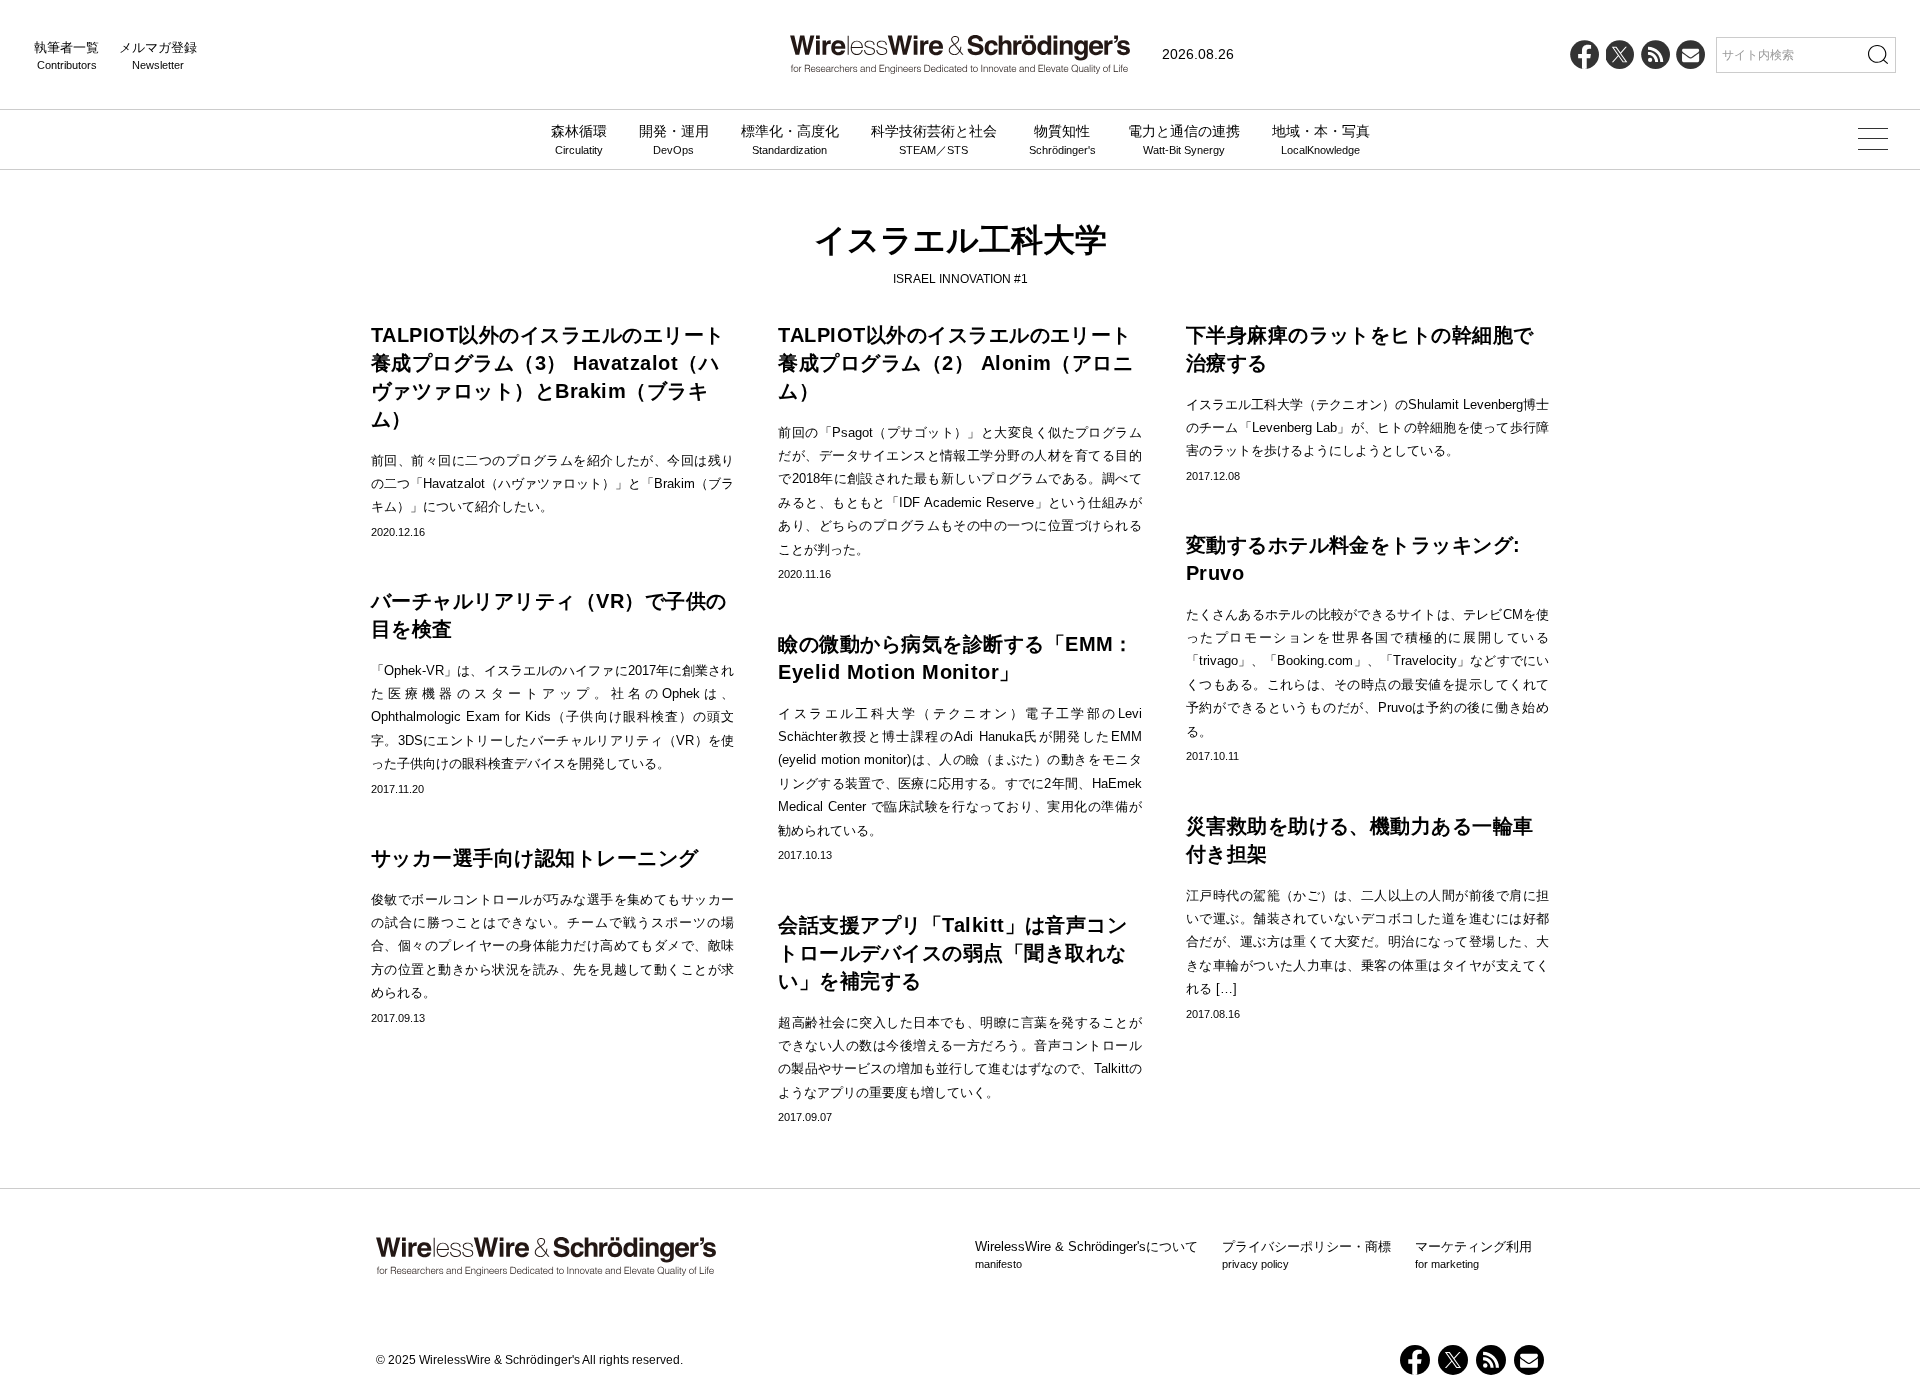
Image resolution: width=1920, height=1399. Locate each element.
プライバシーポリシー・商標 (1306, 1255)
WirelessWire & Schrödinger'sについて (1086, 1255)
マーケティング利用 (1473, 1255)
